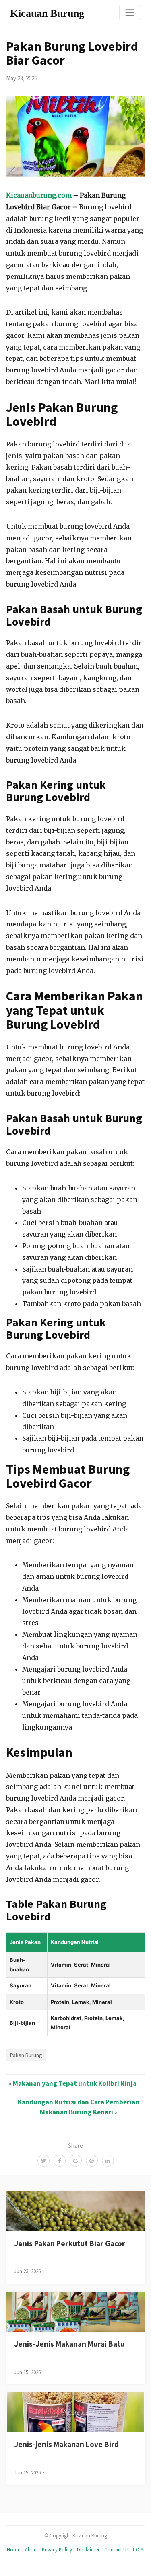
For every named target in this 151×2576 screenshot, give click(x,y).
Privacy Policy (57, 2549)
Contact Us (116, 2549)
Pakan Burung (26, 2055)
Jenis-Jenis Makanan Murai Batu (69, 2344)
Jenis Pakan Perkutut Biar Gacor (70, 2243)
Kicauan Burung (47, 13)
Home (13, 2549)
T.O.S (138, 2549)
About (32, 2549)
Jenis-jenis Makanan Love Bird (66, 2444)
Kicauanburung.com (39, 195)
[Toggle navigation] (130, 12)
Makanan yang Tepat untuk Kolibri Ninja (75, 2083)
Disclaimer (88, 2549)
